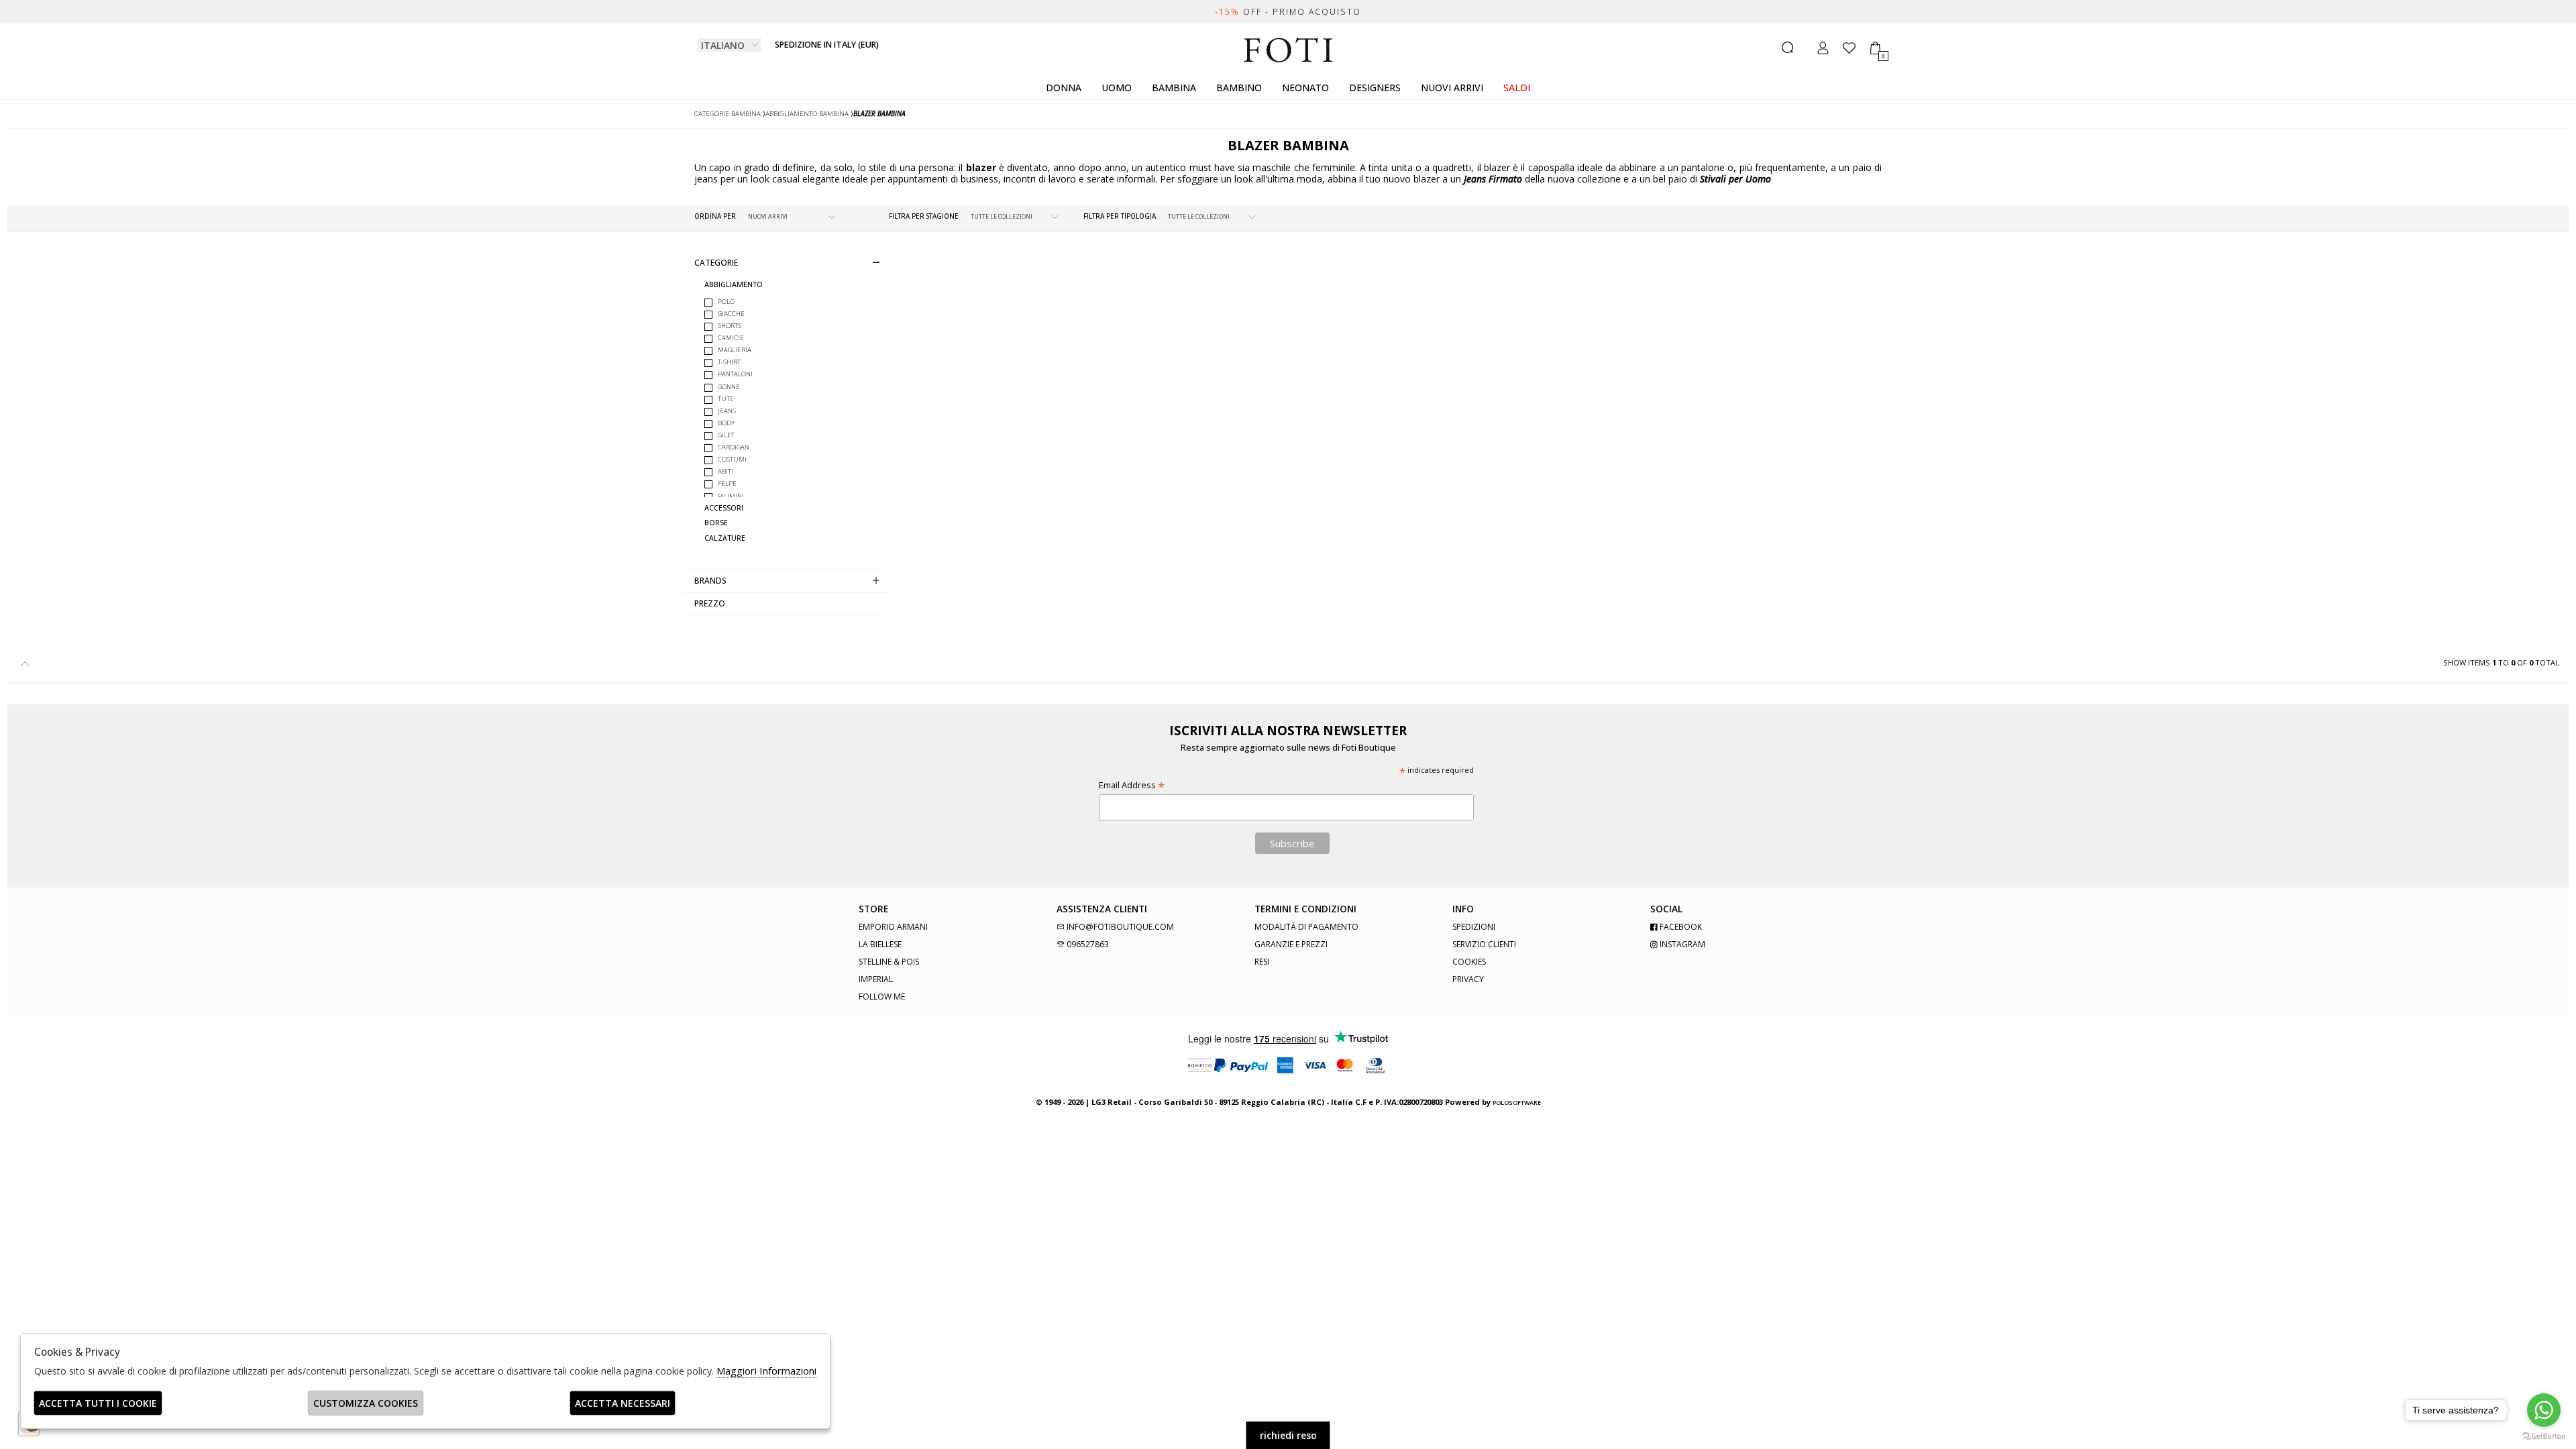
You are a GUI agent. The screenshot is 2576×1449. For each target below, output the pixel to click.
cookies (1469, 962)
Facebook (1680, 927)
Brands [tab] (710, 580)
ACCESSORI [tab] (724, 508)
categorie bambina (728, 114)
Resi (1262, 962)
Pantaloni (735, 374)
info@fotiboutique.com (1119, 927)
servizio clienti (1484, 944)
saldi (1517, 88)
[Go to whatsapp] (2544, 1410)
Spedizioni (1474, 927)
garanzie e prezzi (1291, 944)
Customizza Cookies (366, 1403)
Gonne (729, 387)
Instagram (1681, 944)
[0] (1875, 48)
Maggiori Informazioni (766, 1371)
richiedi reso (1288, 1435)
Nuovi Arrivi (1452, 88)
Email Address (1132, 785)
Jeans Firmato (1493, 179)
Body (726, 423)
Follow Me (882, 997)
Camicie (731, 338)
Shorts (730, 326)
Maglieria (735, 350)
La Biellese (880, 944)
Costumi (732, 459)
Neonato (1305, 88)
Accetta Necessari (623, 1403)
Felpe (727, 483)
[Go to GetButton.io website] (2544, 1436)
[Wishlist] (1849, 48)
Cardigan (734, 447)
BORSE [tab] (716, 523)
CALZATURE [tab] (725, 538)
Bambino (1239, 88)
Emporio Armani (893, 927)
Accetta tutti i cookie (98, 1403)
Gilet (726, 435)
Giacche (731, 314)
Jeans (727, 411)
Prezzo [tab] (710, 603)
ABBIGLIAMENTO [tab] (734, 285)
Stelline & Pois (889, 962)
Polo (726, 302)
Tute (726, 399)
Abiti (726, 471)
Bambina (1174, 88)
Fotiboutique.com (1288, 50)
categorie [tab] (716, 262)
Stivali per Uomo (1735, 179)
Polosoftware (1517, 1103)
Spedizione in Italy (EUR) (827, 45)
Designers (1375, 88)
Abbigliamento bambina (807, 114)
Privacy (1468, 979)
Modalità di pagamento (1306, 927)
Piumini (731, 496)
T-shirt (729, 362)
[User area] (1823, 48)
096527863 (1087, 944)
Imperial (876, 979)
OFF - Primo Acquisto (1288, 12)
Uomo (1117, 88)
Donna (1064, 88)
